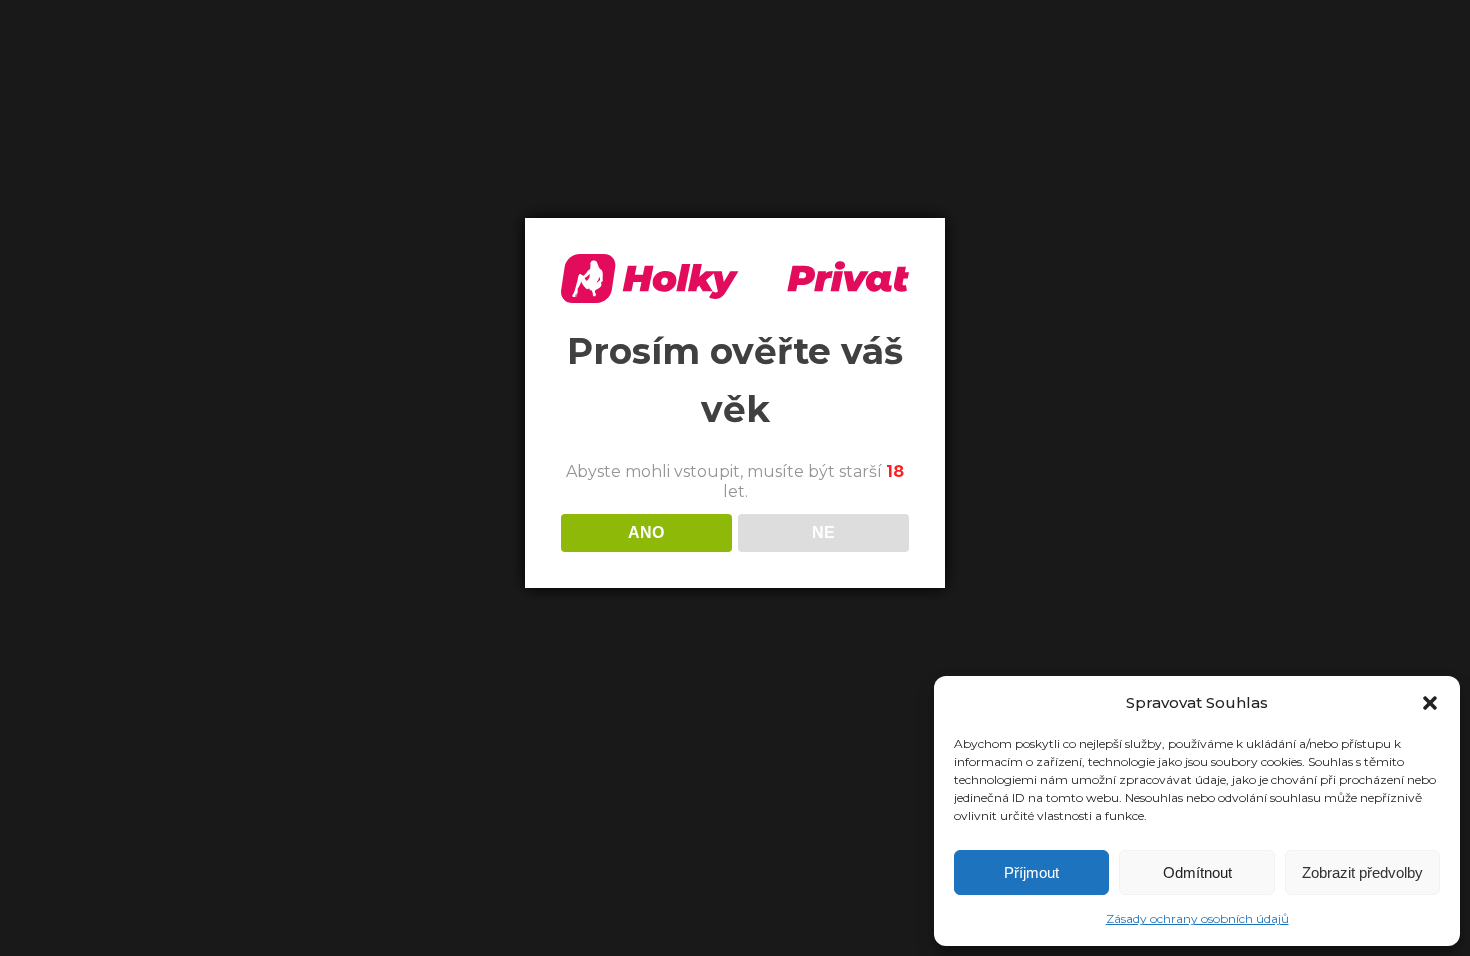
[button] (1430, 703)
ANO (646, 532)
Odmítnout (1197, 872)
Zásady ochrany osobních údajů (1197, 918)
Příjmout (1031, 872)
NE (823, 532)
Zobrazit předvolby (1362, 872)
